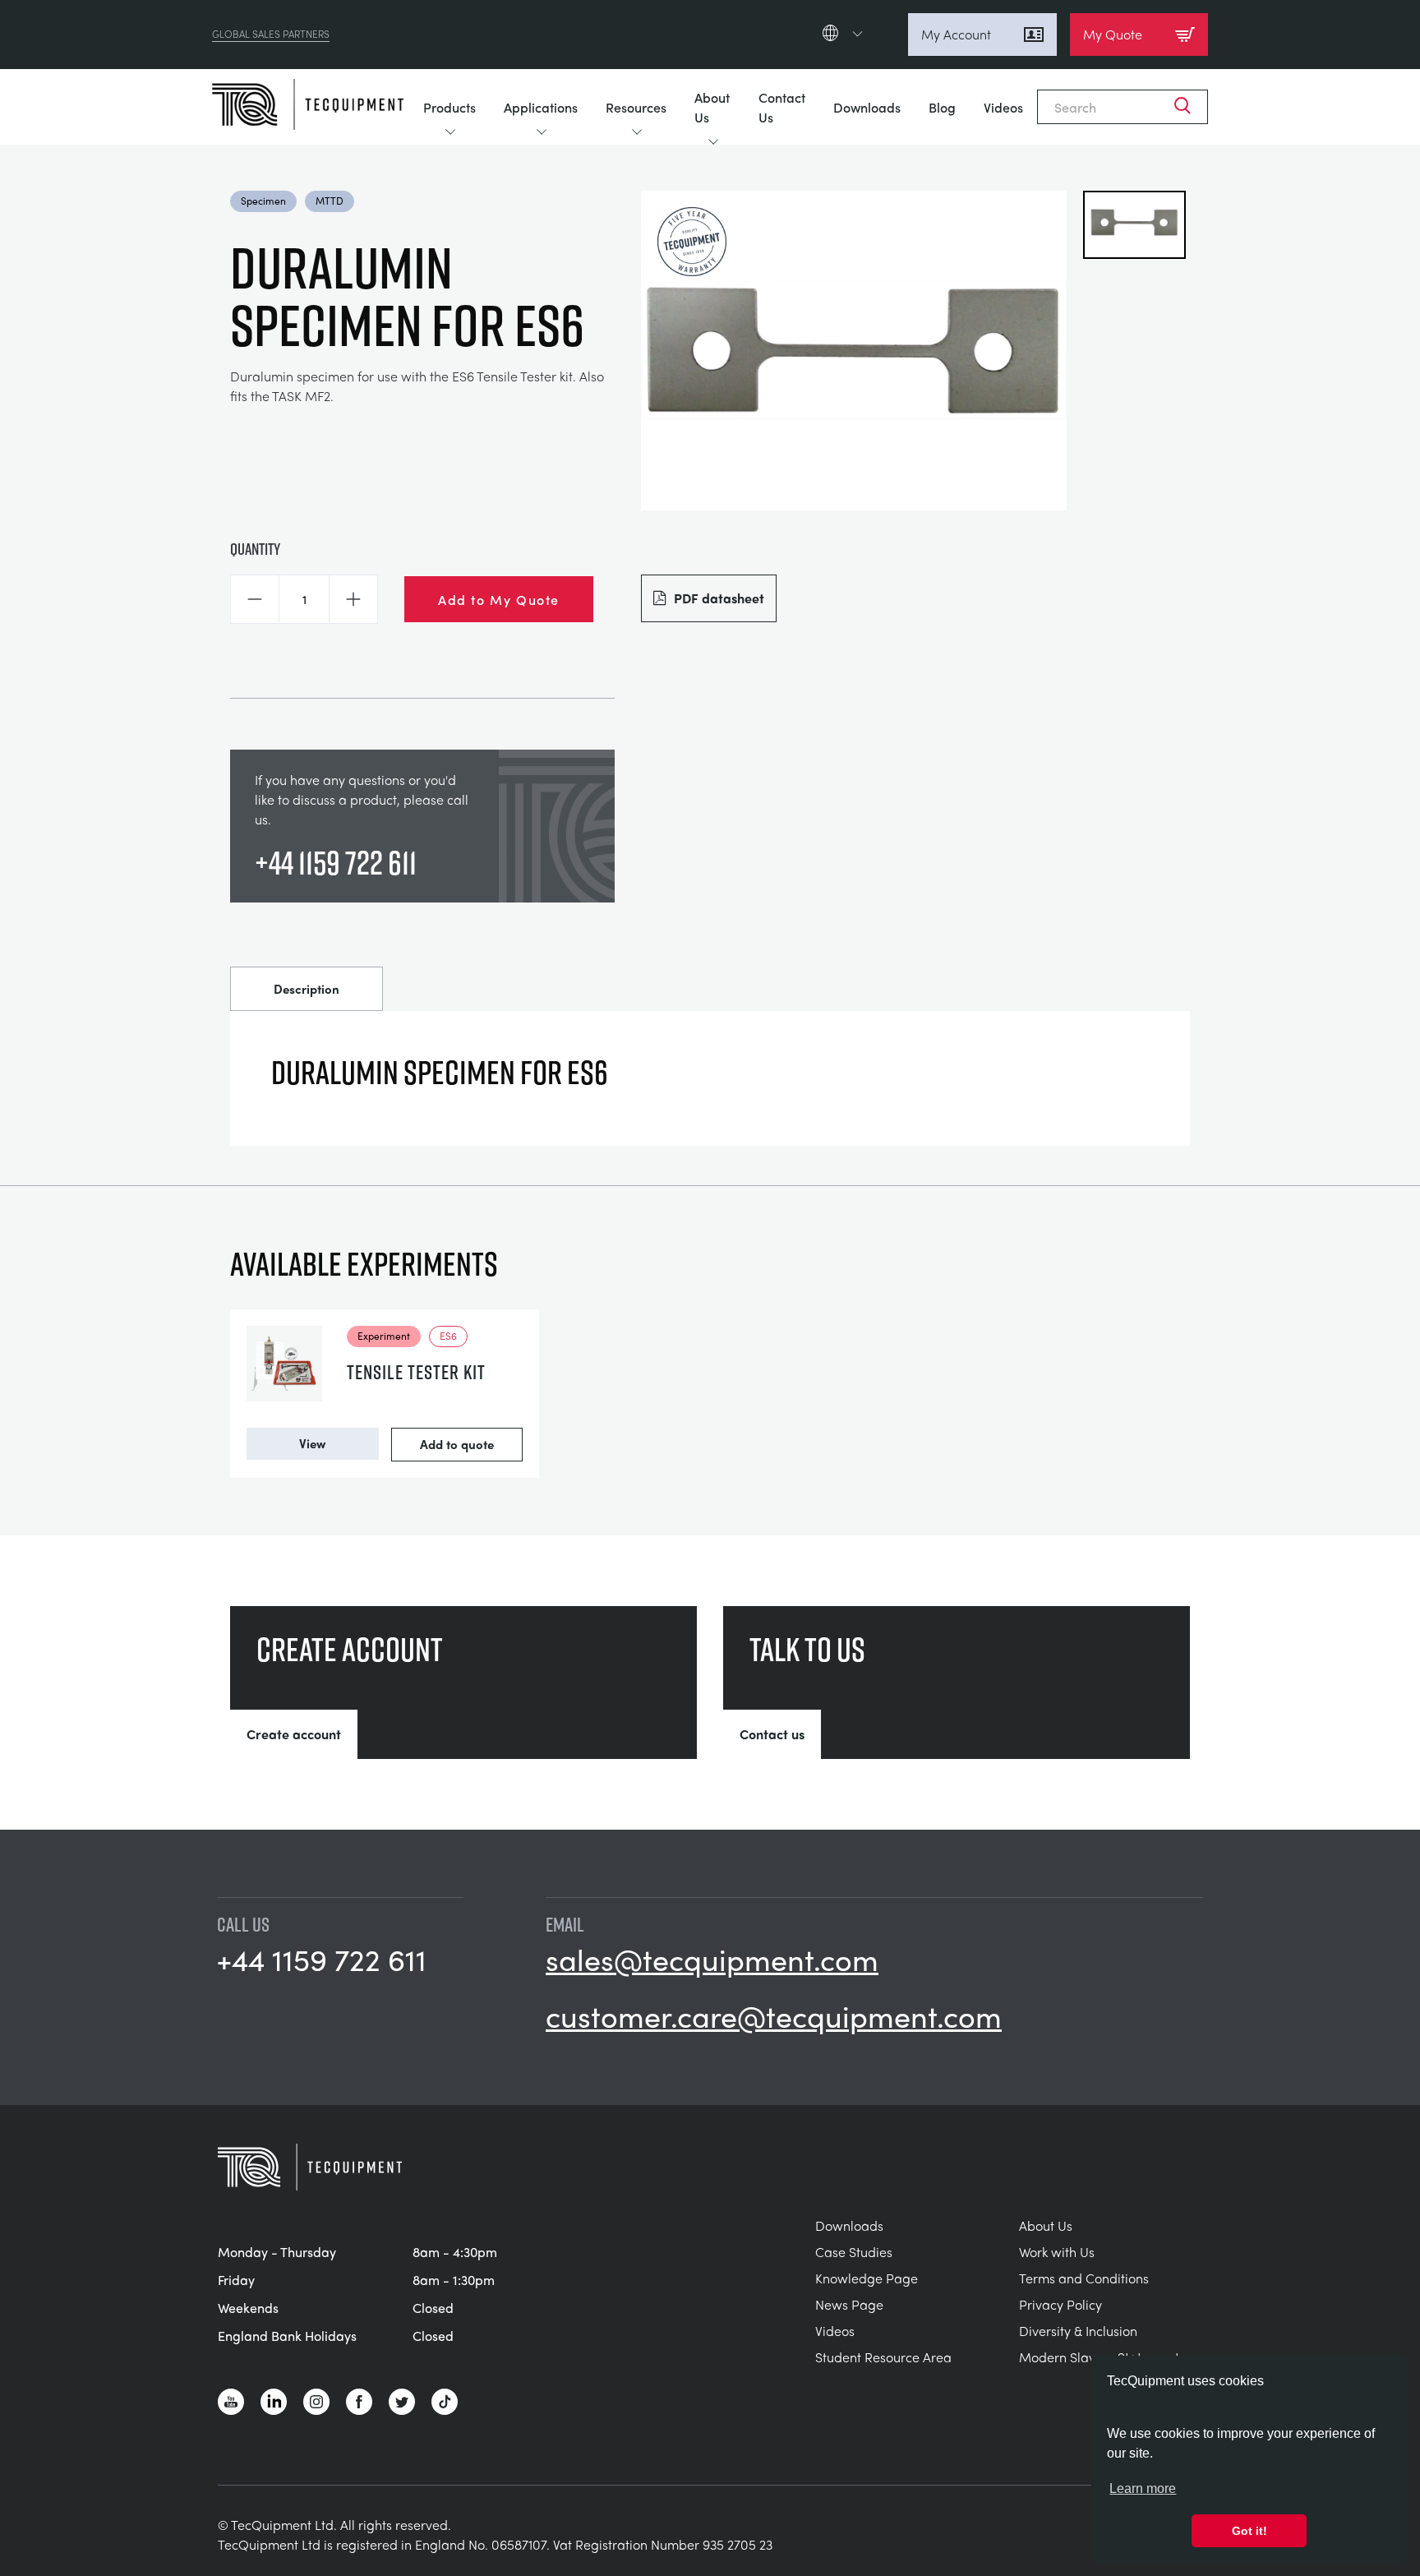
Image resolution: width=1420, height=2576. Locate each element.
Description (307, 989)
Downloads (867, 107)
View (312, 1443)
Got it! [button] (1249, 2531)
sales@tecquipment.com (712, 1959)
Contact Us (782, 107)
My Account (956, 34)
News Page (849, 2304)
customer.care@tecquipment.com (774, 2015)
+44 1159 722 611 (336, 862)
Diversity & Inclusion (1078, 2331)
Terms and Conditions (1084, 2278)
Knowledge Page (867, 2278)
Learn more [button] (1143, 2488)
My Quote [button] (1113, 34)
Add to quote (457, 1444)
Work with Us (1057, 2252)
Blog (942, 107)
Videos (1003, 107)
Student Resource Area (883, 2357)
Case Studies (854, 2252)
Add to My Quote (499, 599)
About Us (712, 107)
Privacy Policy (1060, 2304)
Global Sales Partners (271, 35)
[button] (255, 599)
